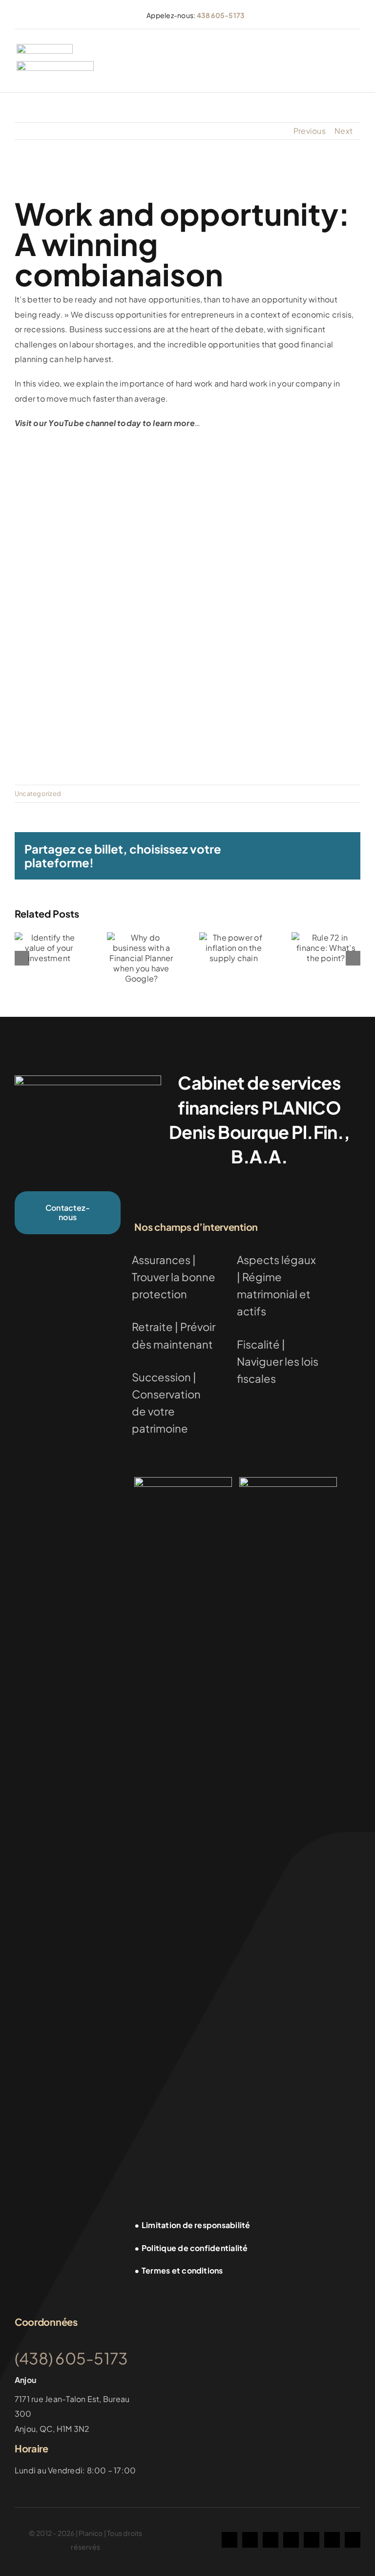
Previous (310, 131)
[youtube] (291, 2540)
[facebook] (229, 2540)
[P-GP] (55, 65)
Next (344, 131)
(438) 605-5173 (71, 2358)
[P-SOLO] (45, 48)
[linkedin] (312, 2540)
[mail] (332, 2540)
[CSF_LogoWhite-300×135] (288, 1481)
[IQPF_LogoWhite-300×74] (183, 1481)
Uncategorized (38, 794)
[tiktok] (271, 2540)
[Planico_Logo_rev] (88, 1079)
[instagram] (250, 2540)
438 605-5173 (221, 15)
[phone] (353, 2540)
